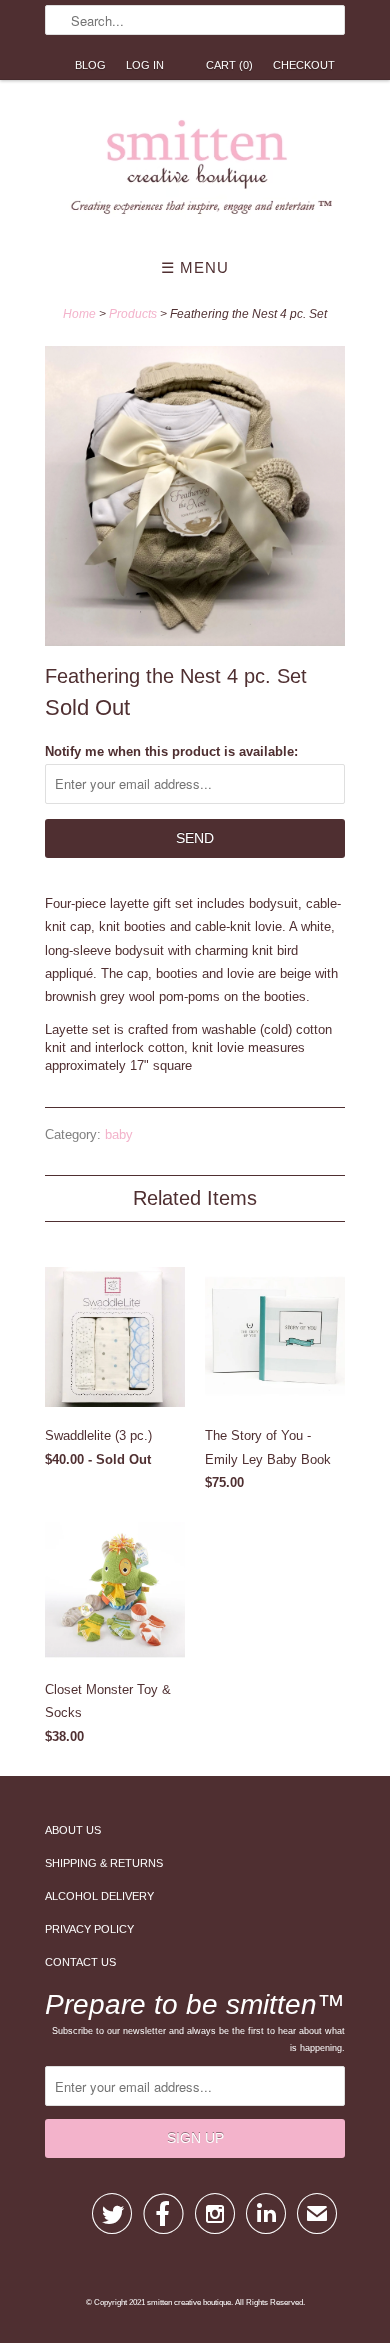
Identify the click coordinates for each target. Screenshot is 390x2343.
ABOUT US (73, 1830)
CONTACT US (80, 1962)
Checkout (304, 65)
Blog (90, 65)
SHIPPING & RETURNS (104, 1863)
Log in (145, 65)
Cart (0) (229, 65)
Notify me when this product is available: (171, 751)
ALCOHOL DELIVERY (99, 1896)
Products (133, 314)
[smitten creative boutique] (195, 172)
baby (119, 1134)
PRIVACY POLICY (89, 1929)
